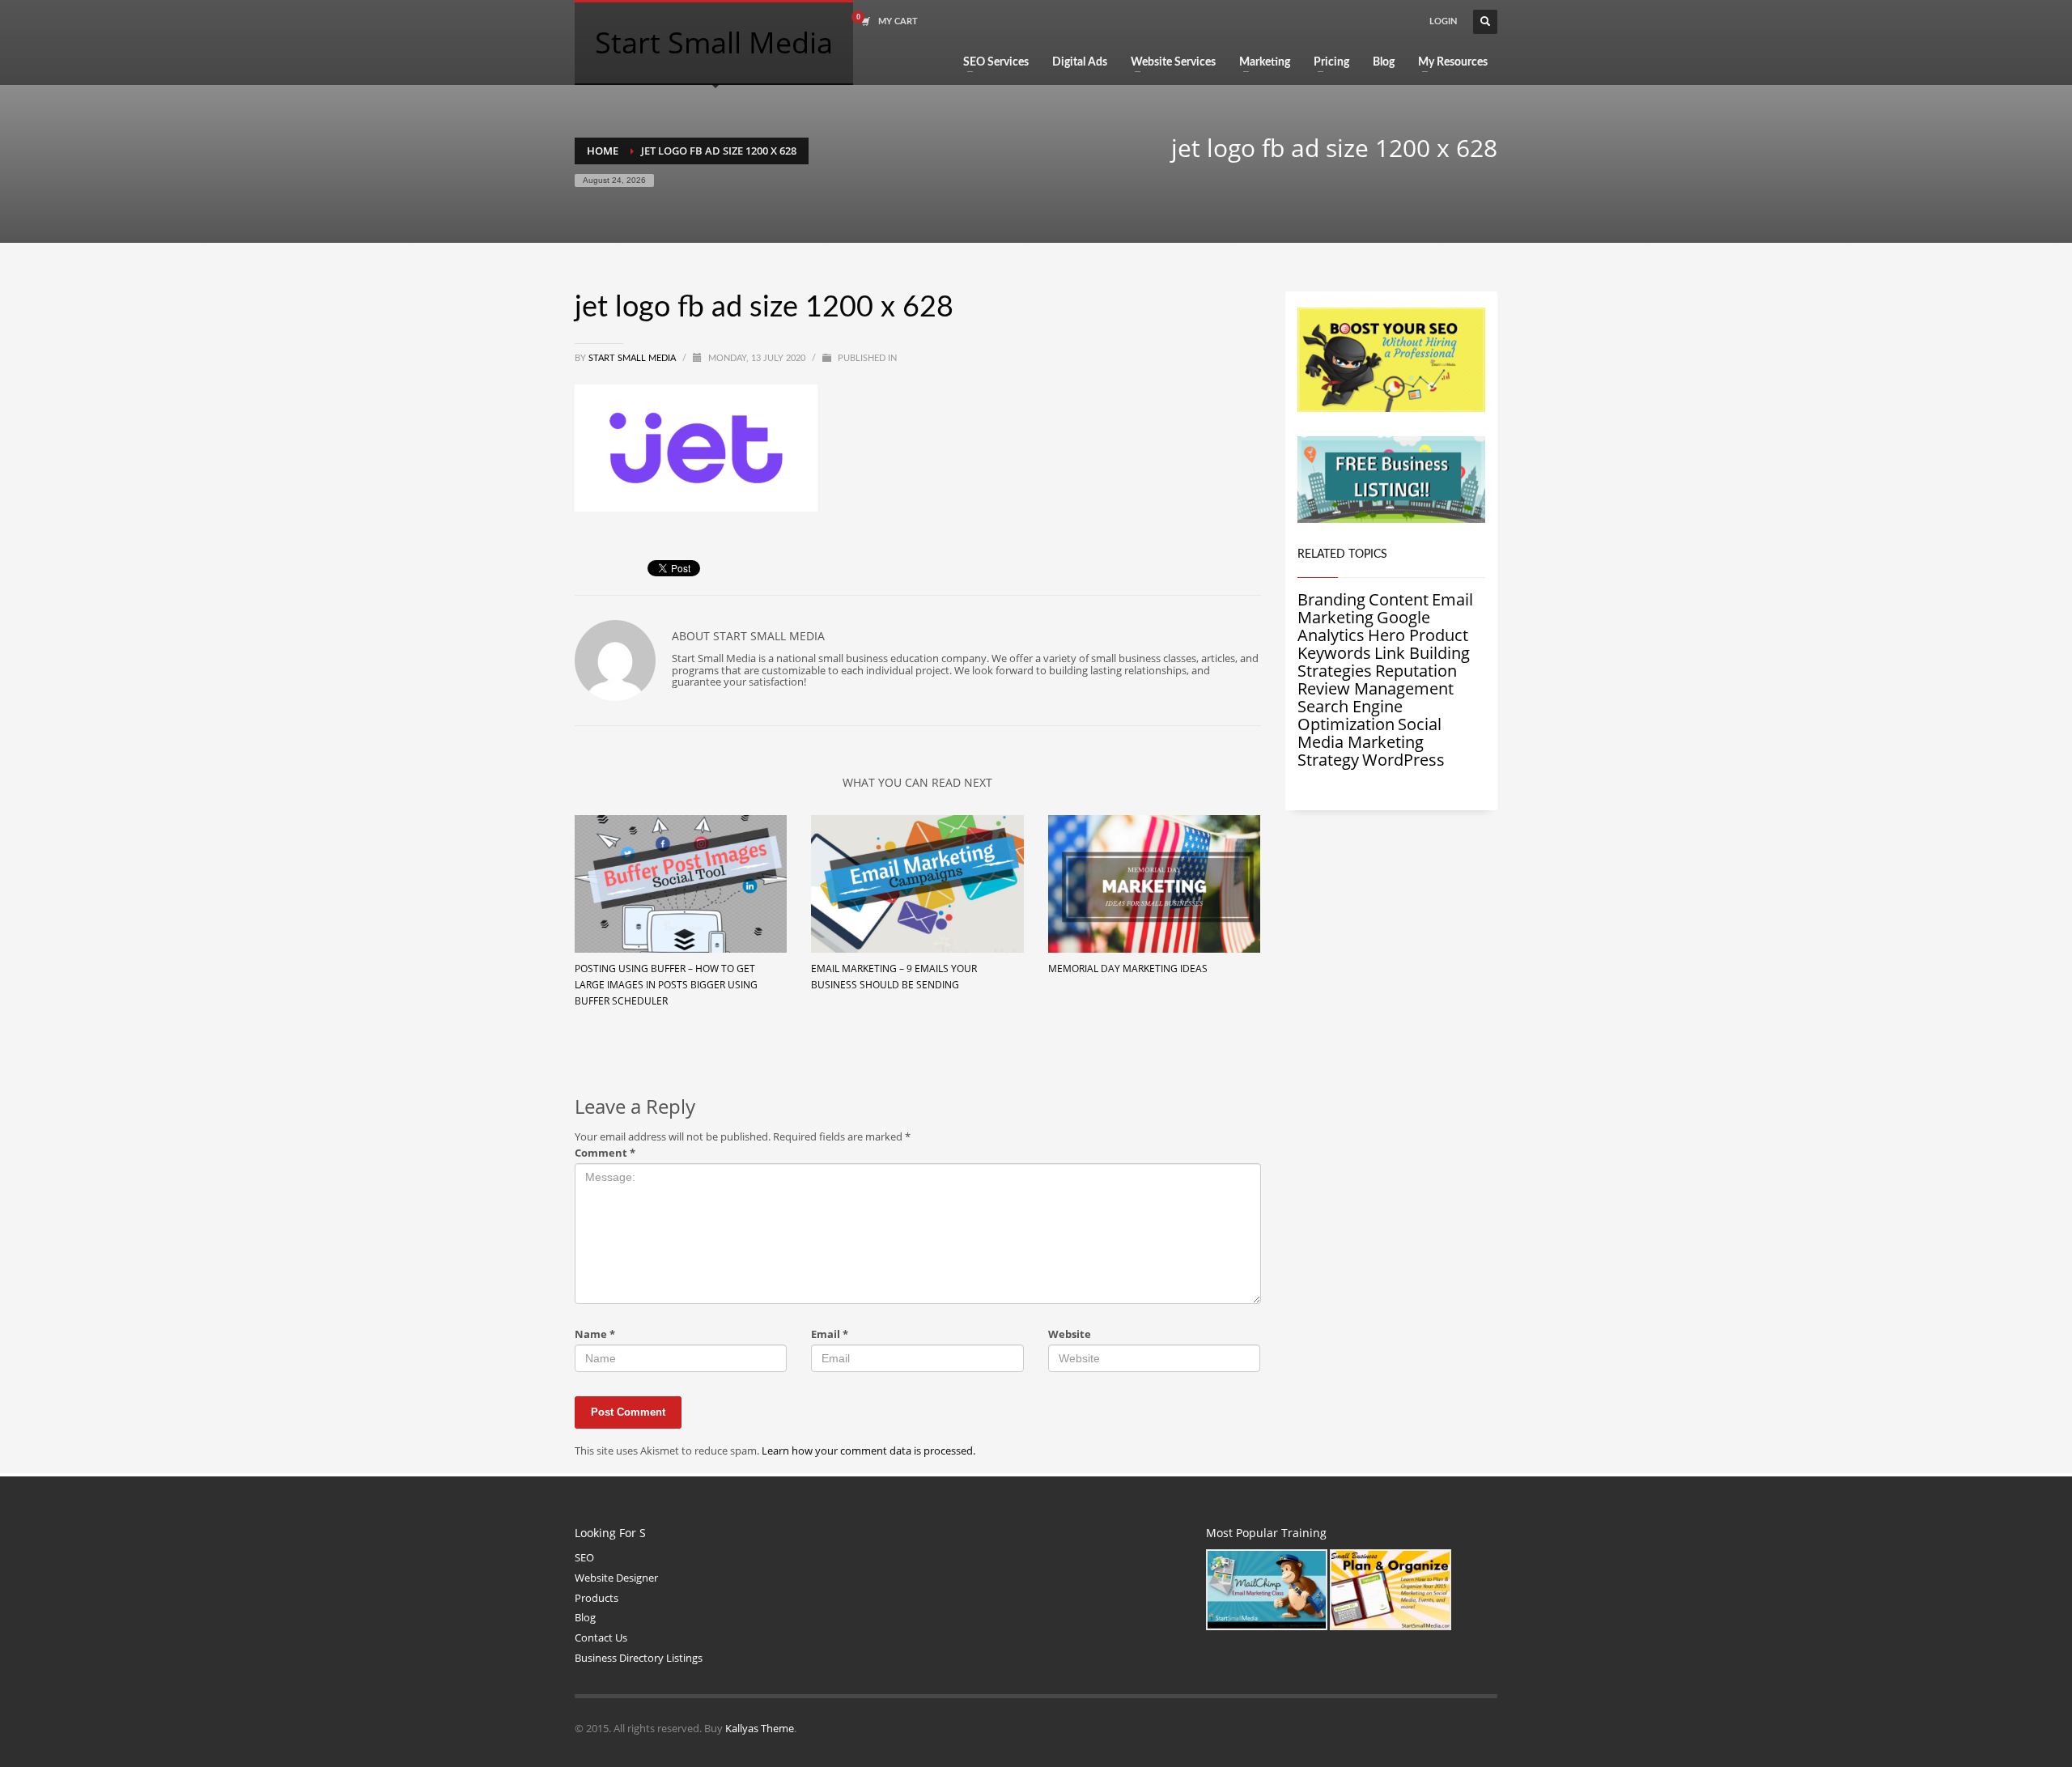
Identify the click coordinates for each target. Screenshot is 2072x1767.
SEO (584, 1557)
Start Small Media (633, 358)
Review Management (1376, 688)
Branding (1331, 599)
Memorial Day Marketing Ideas (1128, 968)
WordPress (1403, 760)
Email (830, 1334)
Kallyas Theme (760, 1728)
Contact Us (601, 1637)
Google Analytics (1364, 626)
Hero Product (1418, 635)
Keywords (1334, 653)
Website (1070, 1334)
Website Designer (616, 1578)
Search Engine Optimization (1350, 715)
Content (1399, 599)
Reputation (1416, 671)
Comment (605, 1153)
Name (595, 1334)
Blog (585, 1617)
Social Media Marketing (1369, 733)
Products (597, 1598)
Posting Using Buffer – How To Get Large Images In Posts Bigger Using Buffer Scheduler (666, 985)
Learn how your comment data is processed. (868, 1451)
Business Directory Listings (639, 1658)
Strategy (1328, 760)
